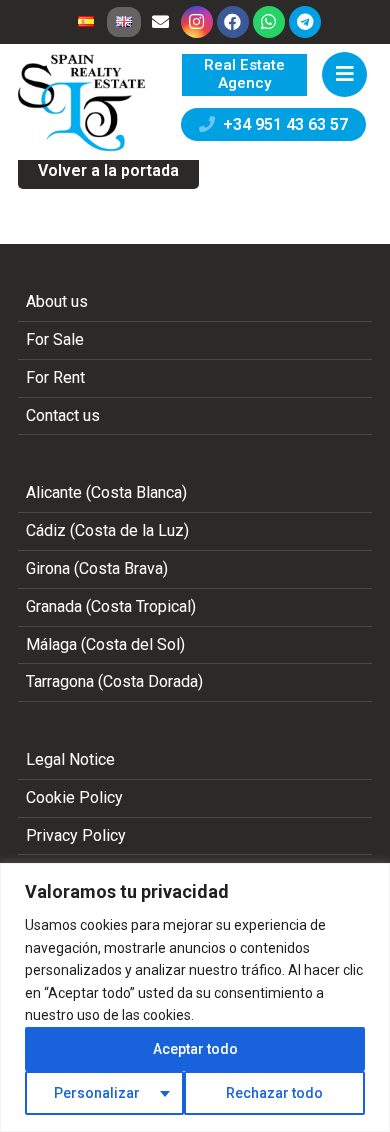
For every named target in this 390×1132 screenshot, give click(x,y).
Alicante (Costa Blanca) (106, 492)
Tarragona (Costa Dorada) (114, 681)
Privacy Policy (76, 835)
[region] (195, 997)
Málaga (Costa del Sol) (105, 644)
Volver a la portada (108, 170)
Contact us (63, 415)
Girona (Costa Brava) (97, 568)
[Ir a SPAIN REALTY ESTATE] (83, 103)
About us (57, 301)
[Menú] (344, 74)
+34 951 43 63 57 (281, 124)
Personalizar (97, 1093)
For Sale (55, 339)
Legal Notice (70, 759)
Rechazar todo (274, 1093)
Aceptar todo (195, 1049)
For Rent (55, 377)
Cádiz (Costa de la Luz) (107, 530)
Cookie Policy (74, 797)
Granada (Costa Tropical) (111, 606)
